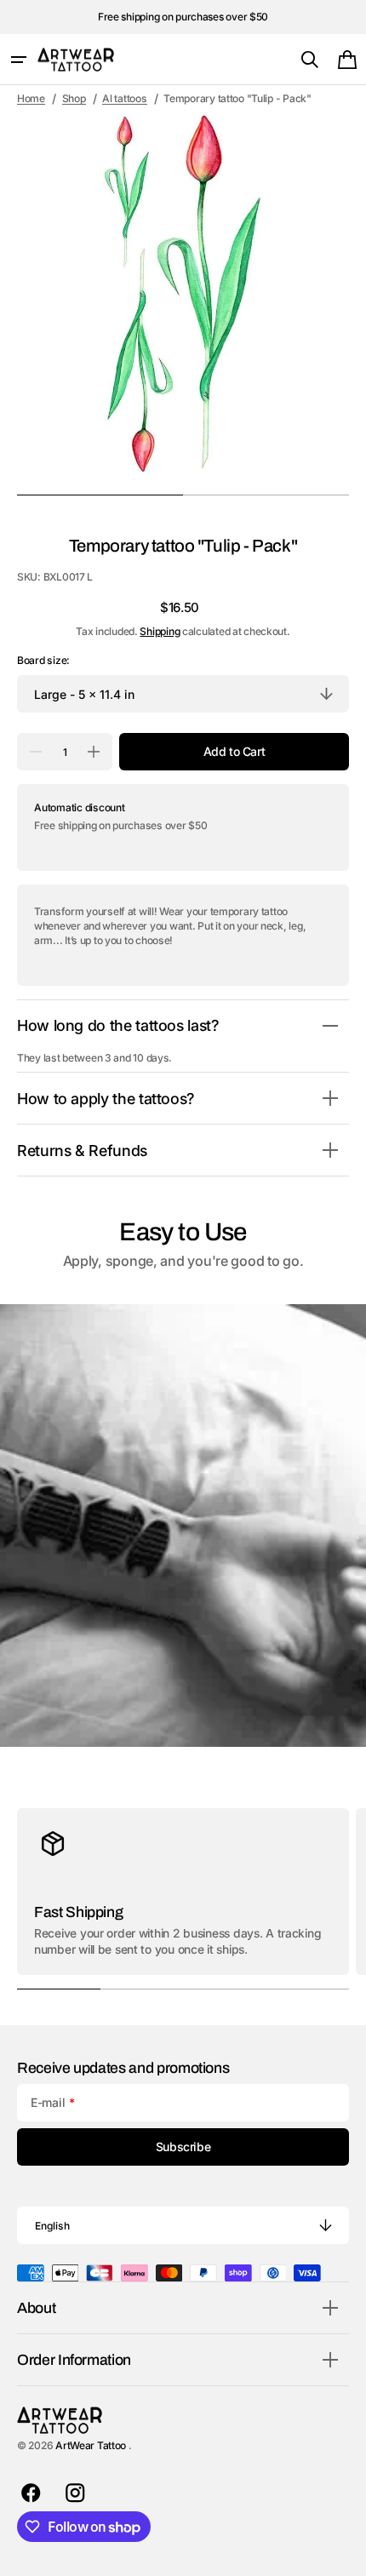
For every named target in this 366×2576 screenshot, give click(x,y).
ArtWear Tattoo (92, 2445)
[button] (19, 60)
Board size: (43, 660)
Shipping (160, 631)
